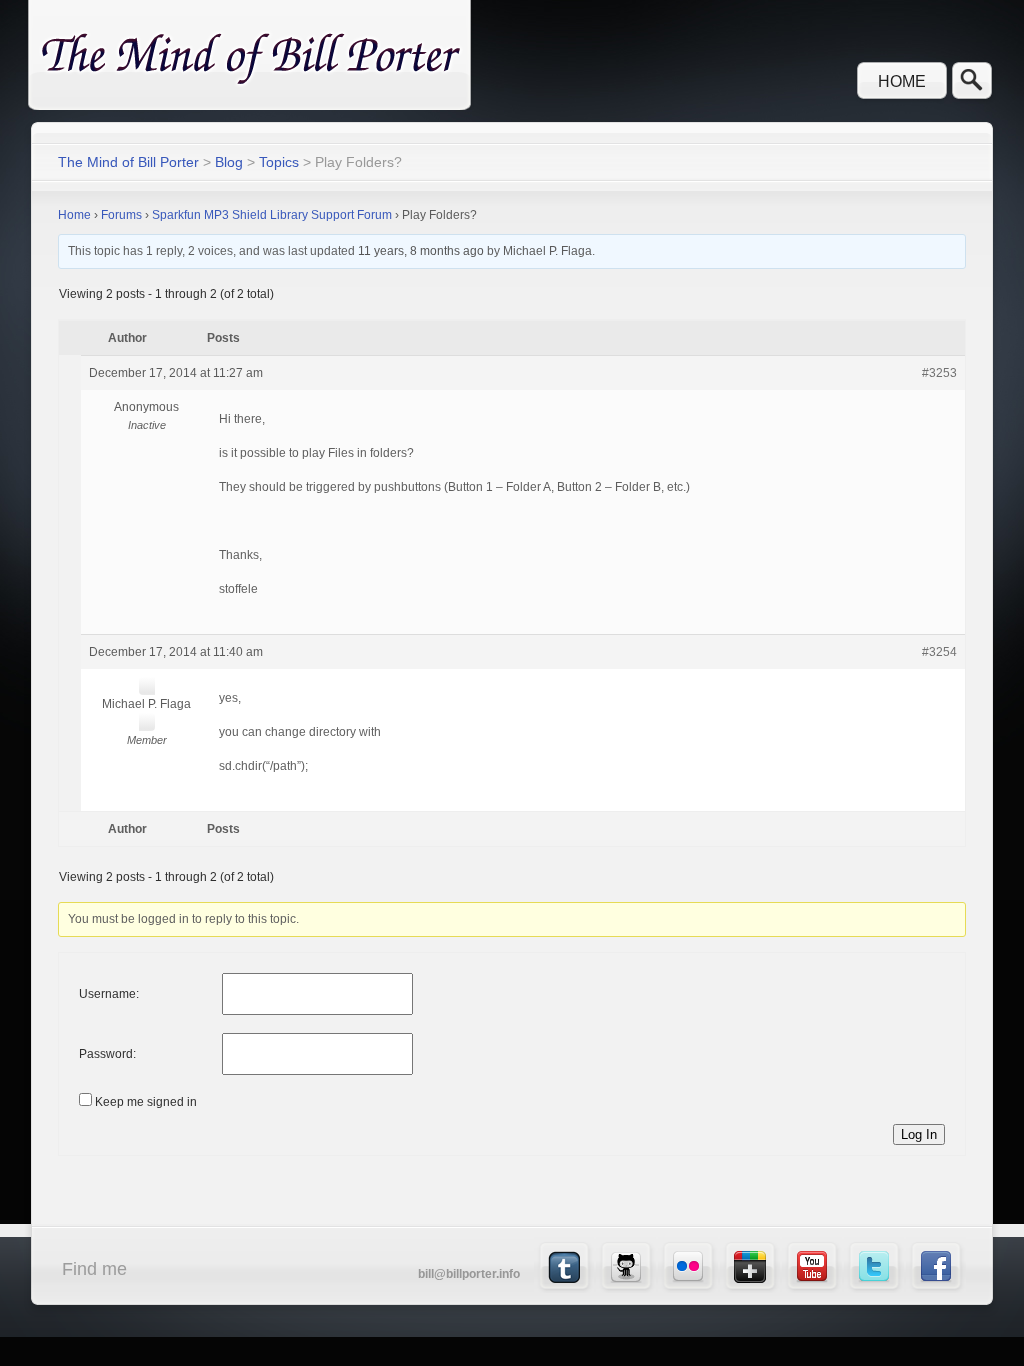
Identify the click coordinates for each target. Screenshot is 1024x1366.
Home (902, 81)
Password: (107, 1054)
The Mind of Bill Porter (128, 162)
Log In (919, 1134)
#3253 (939, 373)
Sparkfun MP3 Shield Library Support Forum (272, 215)
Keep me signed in (146, 1102)
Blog (229, 162)
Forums (121, 215)
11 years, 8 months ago (421, 251)
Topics (279, 162)
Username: (109, 994)
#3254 (939, 652)
